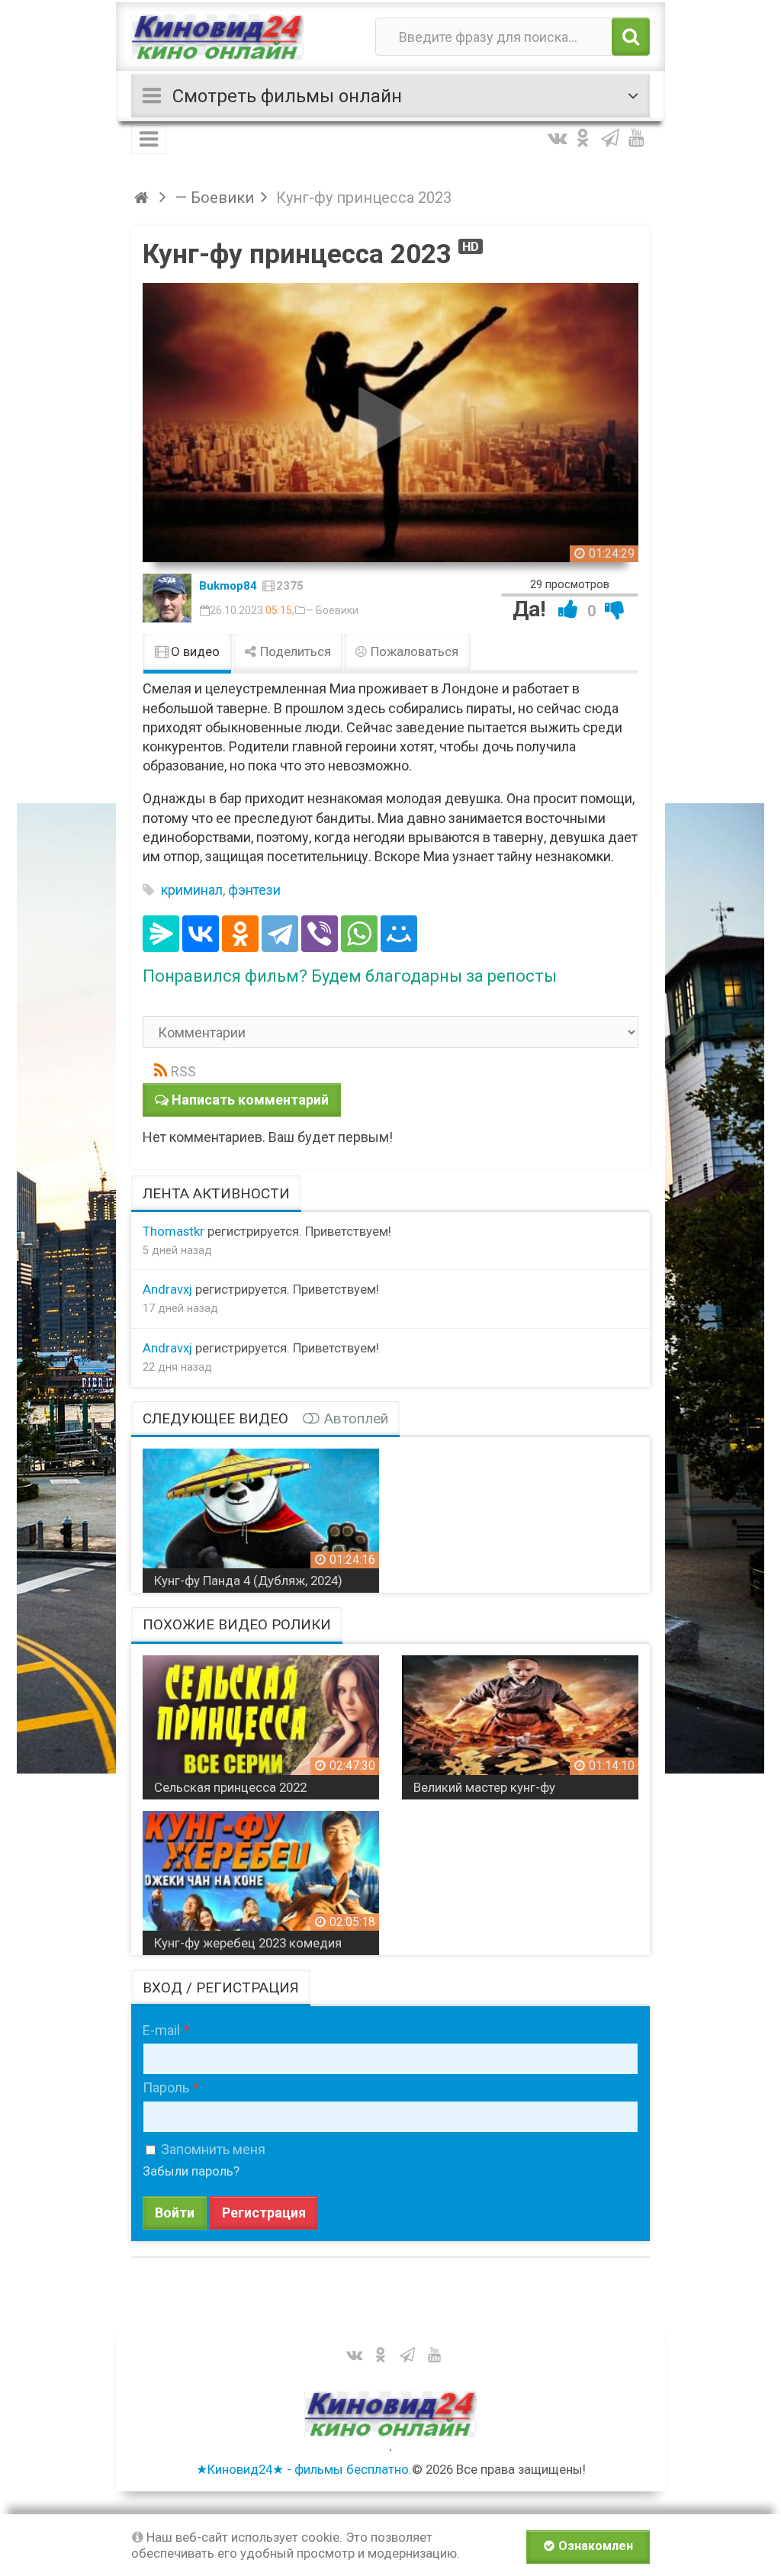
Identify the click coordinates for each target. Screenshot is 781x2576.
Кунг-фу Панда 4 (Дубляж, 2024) (248, 1581)
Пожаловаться (413, 651)
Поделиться (294, 651)
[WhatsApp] (359, 934)
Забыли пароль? (191, 2171)
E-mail (161, 2030)
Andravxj (167, 1289)
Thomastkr (174, 1231)
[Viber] (320, 934)
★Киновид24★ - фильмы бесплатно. (304, 2469)
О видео (194, 651)
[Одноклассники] (240, 934)
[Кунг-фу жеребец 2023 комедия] (261, 1877)
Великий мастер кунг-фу (484, 1787)
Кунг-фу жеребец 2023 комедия (248, 1943)
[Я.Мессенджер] (161, 934)
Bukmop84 (228, 586)
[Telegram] (280, 934)
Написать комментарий (250, 1100)
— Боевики (332, 610)
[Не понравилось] (615, 609)
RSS (183, 1071)
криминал (192, 890)
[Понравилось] (568, 609)
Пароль (166, 2087)
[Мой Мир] (399, 934)
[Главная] (144, 198)
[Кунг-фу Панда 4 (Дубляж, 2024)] (261, 1515)
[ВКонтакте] (201, 934)
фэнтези (254, 890)
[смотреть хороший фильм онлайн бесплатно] (217, 37)
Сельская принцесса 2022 (230, 1787)
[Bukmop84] (167, 598)
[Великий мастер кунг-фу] (520, 1722)
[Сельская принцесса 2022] (261, 1722)
